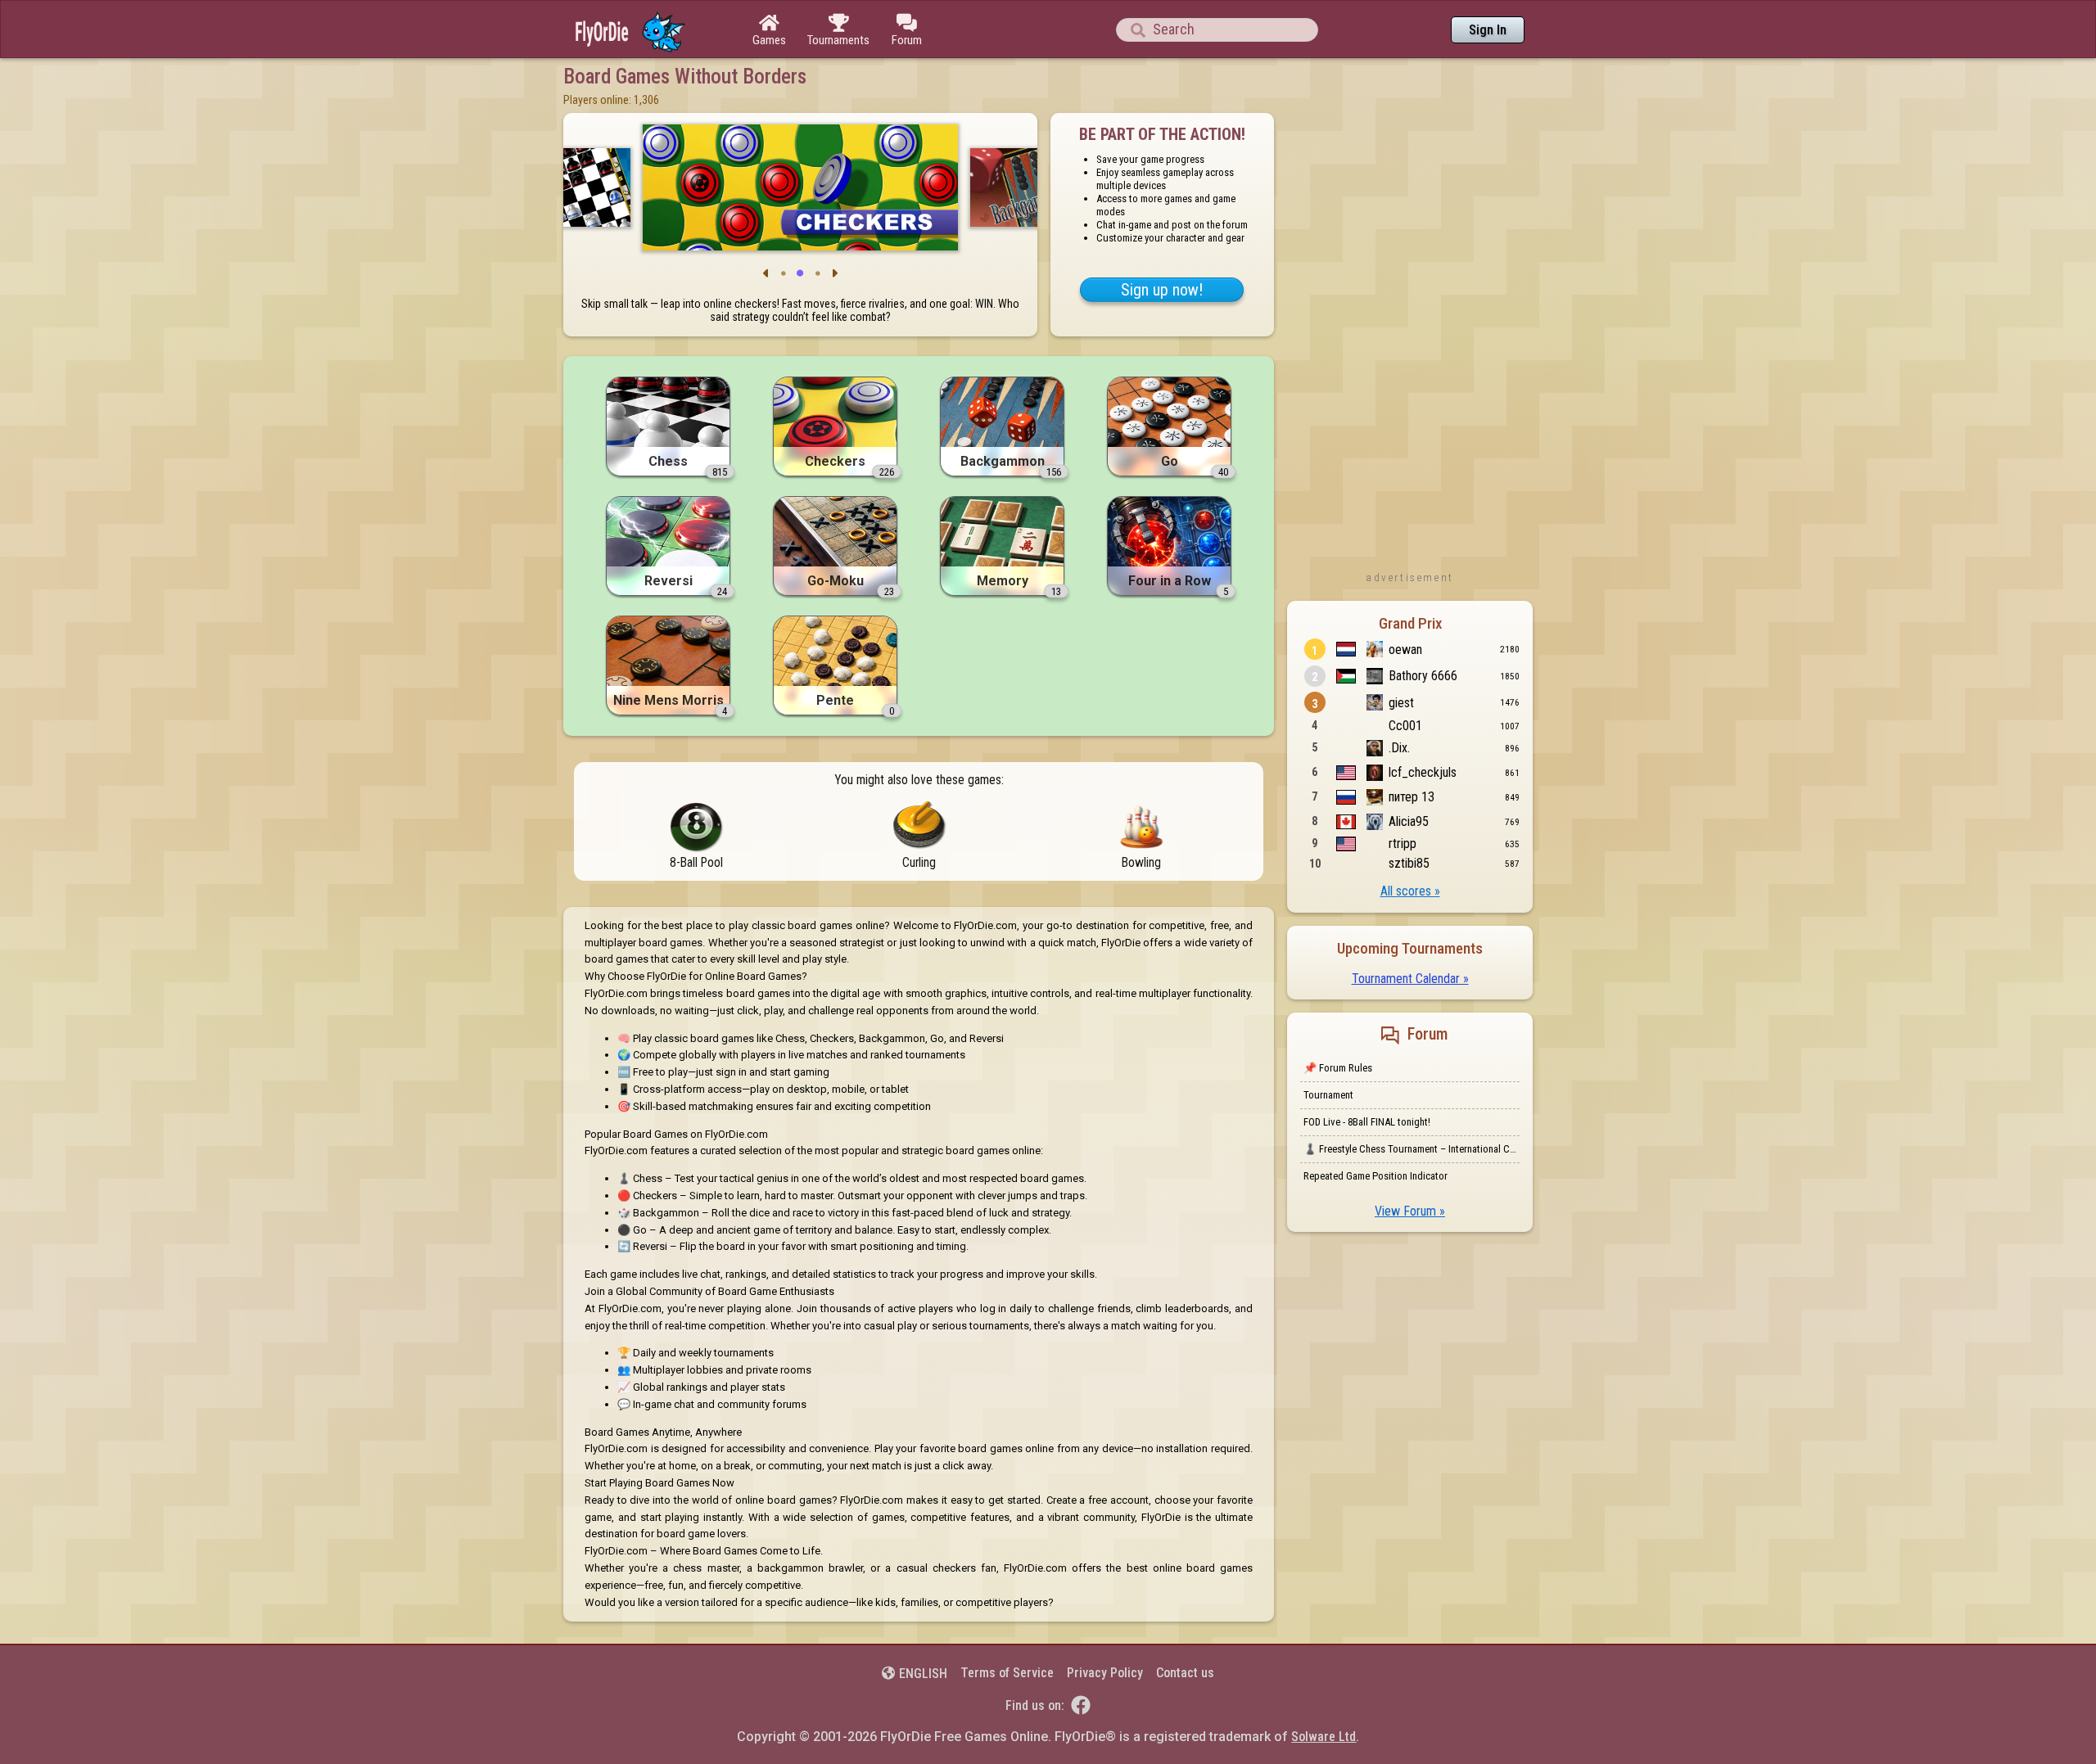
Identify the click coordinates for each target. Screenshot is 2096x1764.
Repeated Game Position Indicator (1375, 1176)
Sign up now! (1162, 290)
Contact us (1185, 1673)
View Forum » (1410, 1211)
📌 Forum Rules (1338, 1068)
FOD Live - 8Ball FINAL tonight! (1367, 1122)
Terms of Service (1007, 1673)
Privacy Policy (1105, 1673)
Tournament (1328, 1095)
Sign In (1488, 30)
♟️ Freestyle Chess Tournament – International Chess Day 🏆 (1412, 1149)
